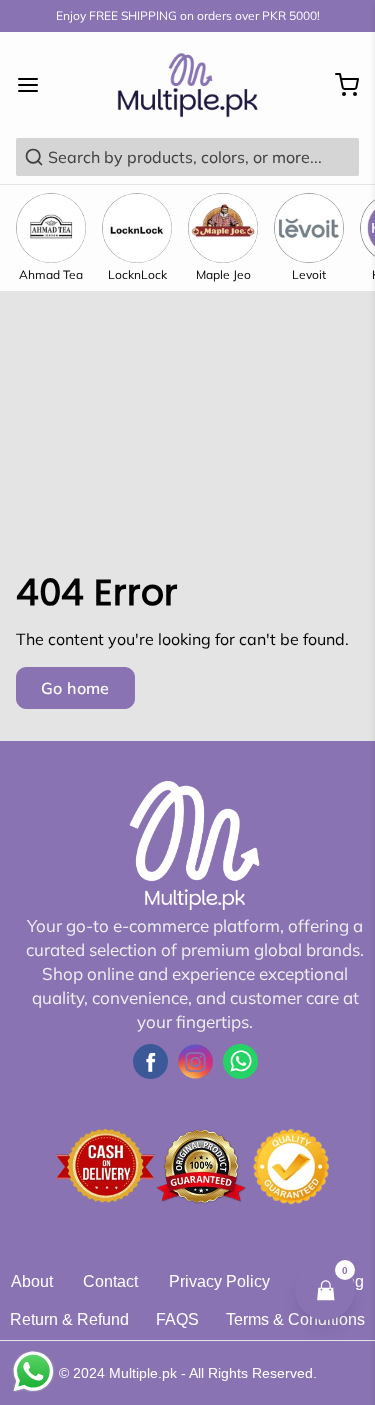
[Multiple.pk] (187, 85)
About (32, 1281)
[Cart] (339, 85)
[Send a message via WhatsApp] (33, 1371)
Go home (75, 688)
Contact (110, 1281)
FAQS (177, 1319)
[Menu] (36, 85)
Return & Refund (69, 1319)
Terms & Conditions (295, 1319)
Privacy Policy (219, 1281)
